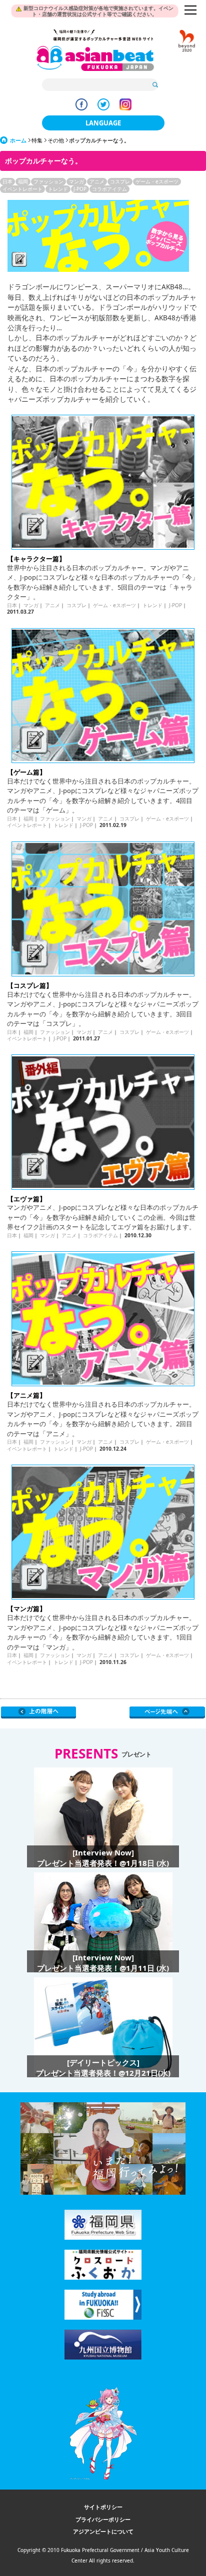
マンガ (76, 181)
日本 (7, 181)
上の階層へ (39, 1713)
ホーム (18, 140)
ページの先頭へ (167, 1713)
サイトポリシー (103, 2507)
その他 (56, 140)
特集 (37, 140)
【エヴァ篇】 (26, 1199)
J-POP (80, 189)
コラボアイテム (109, 189)
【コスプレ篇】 (30, 985)
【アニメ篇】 (26, 1395)
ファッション (48, 181)
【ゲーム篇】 (26, 772)
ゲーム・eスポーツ (157, 181)
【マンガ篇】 (26, 1609)
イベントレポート (22, 189)
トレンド (58, 189)
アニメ (97, 181)
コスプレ (120, 181)
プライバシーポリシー (103, 2519)
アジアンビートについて (103, 2531)
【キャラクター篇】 (36, 559)
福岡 (23, 181)
